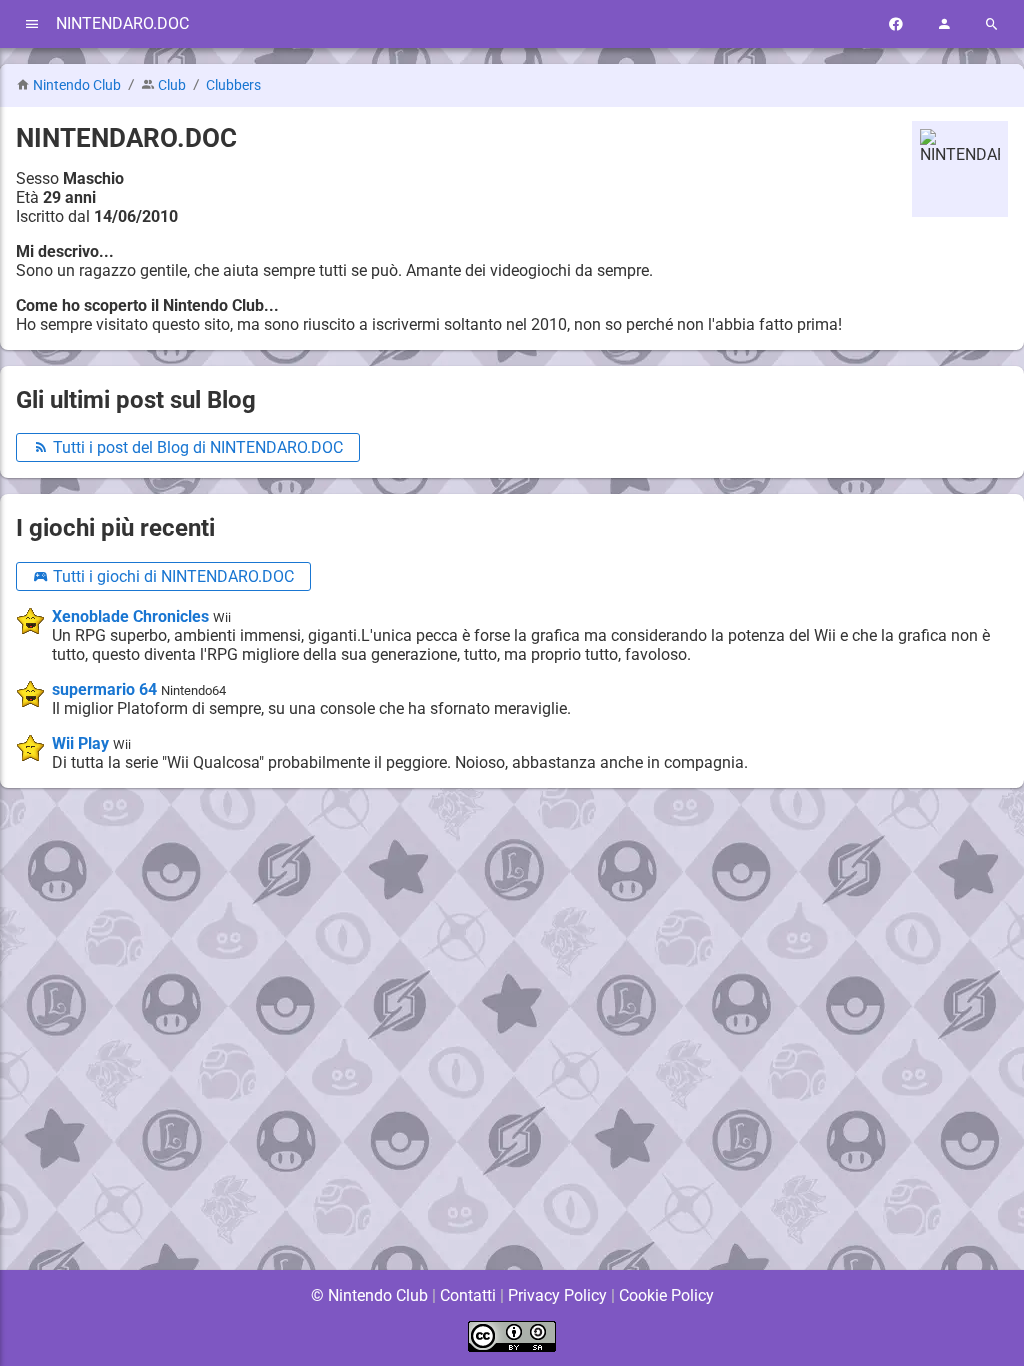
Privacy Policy (557, 1295)
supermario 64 (104, 689)
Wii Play (80, 743)
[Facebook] (896, 24)
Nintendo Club (77, 85)
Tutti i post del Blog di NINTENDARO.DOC (196, 447)
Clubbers (233, 85)
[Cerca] (992, 24)
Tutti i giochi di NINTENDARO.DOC (171, 576)
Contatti (468, 1295)
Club (172, 85)
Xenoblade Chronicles (130, 616)
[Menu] (32, 24)
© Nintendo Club (369, 1295)
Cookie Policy (666, 1295)
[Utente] (944, 24)
